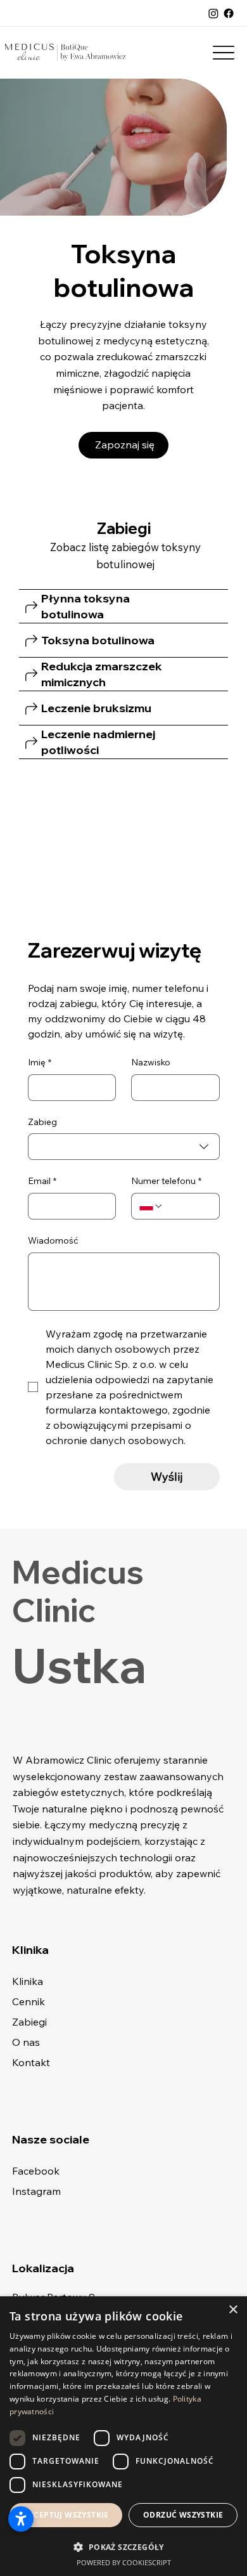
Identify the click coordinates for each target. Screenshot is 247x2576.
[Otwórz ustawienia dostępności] (21, 2519)
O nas (26, 2042)
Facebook (36, 2171)
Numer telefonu (166, 1181)
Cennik (28, 2001)
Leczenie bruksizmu (96, 708)
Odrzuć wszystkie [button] (183, 2515)
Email (42, 1181)
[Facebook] (229, 13)
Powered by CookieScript (124, 2562)
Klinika (28, 1981)
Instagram (36, 2191)
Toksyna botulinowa (98, 640)
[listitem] (123, 607)
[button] (123, 2547)
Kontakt (31, 2062)
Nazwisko (151, 1062)
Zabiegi (29, 2022)
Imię (40, 1062)
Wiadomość (53, 1240)
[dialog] (123, 2436)
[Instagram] (213, 13)
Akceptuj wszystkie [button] (66, 2515)
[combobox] (124, 1147)
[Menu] (223, 52)
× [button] (233, 2310)
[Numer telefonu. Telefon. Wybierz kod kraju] (151, 1206)
